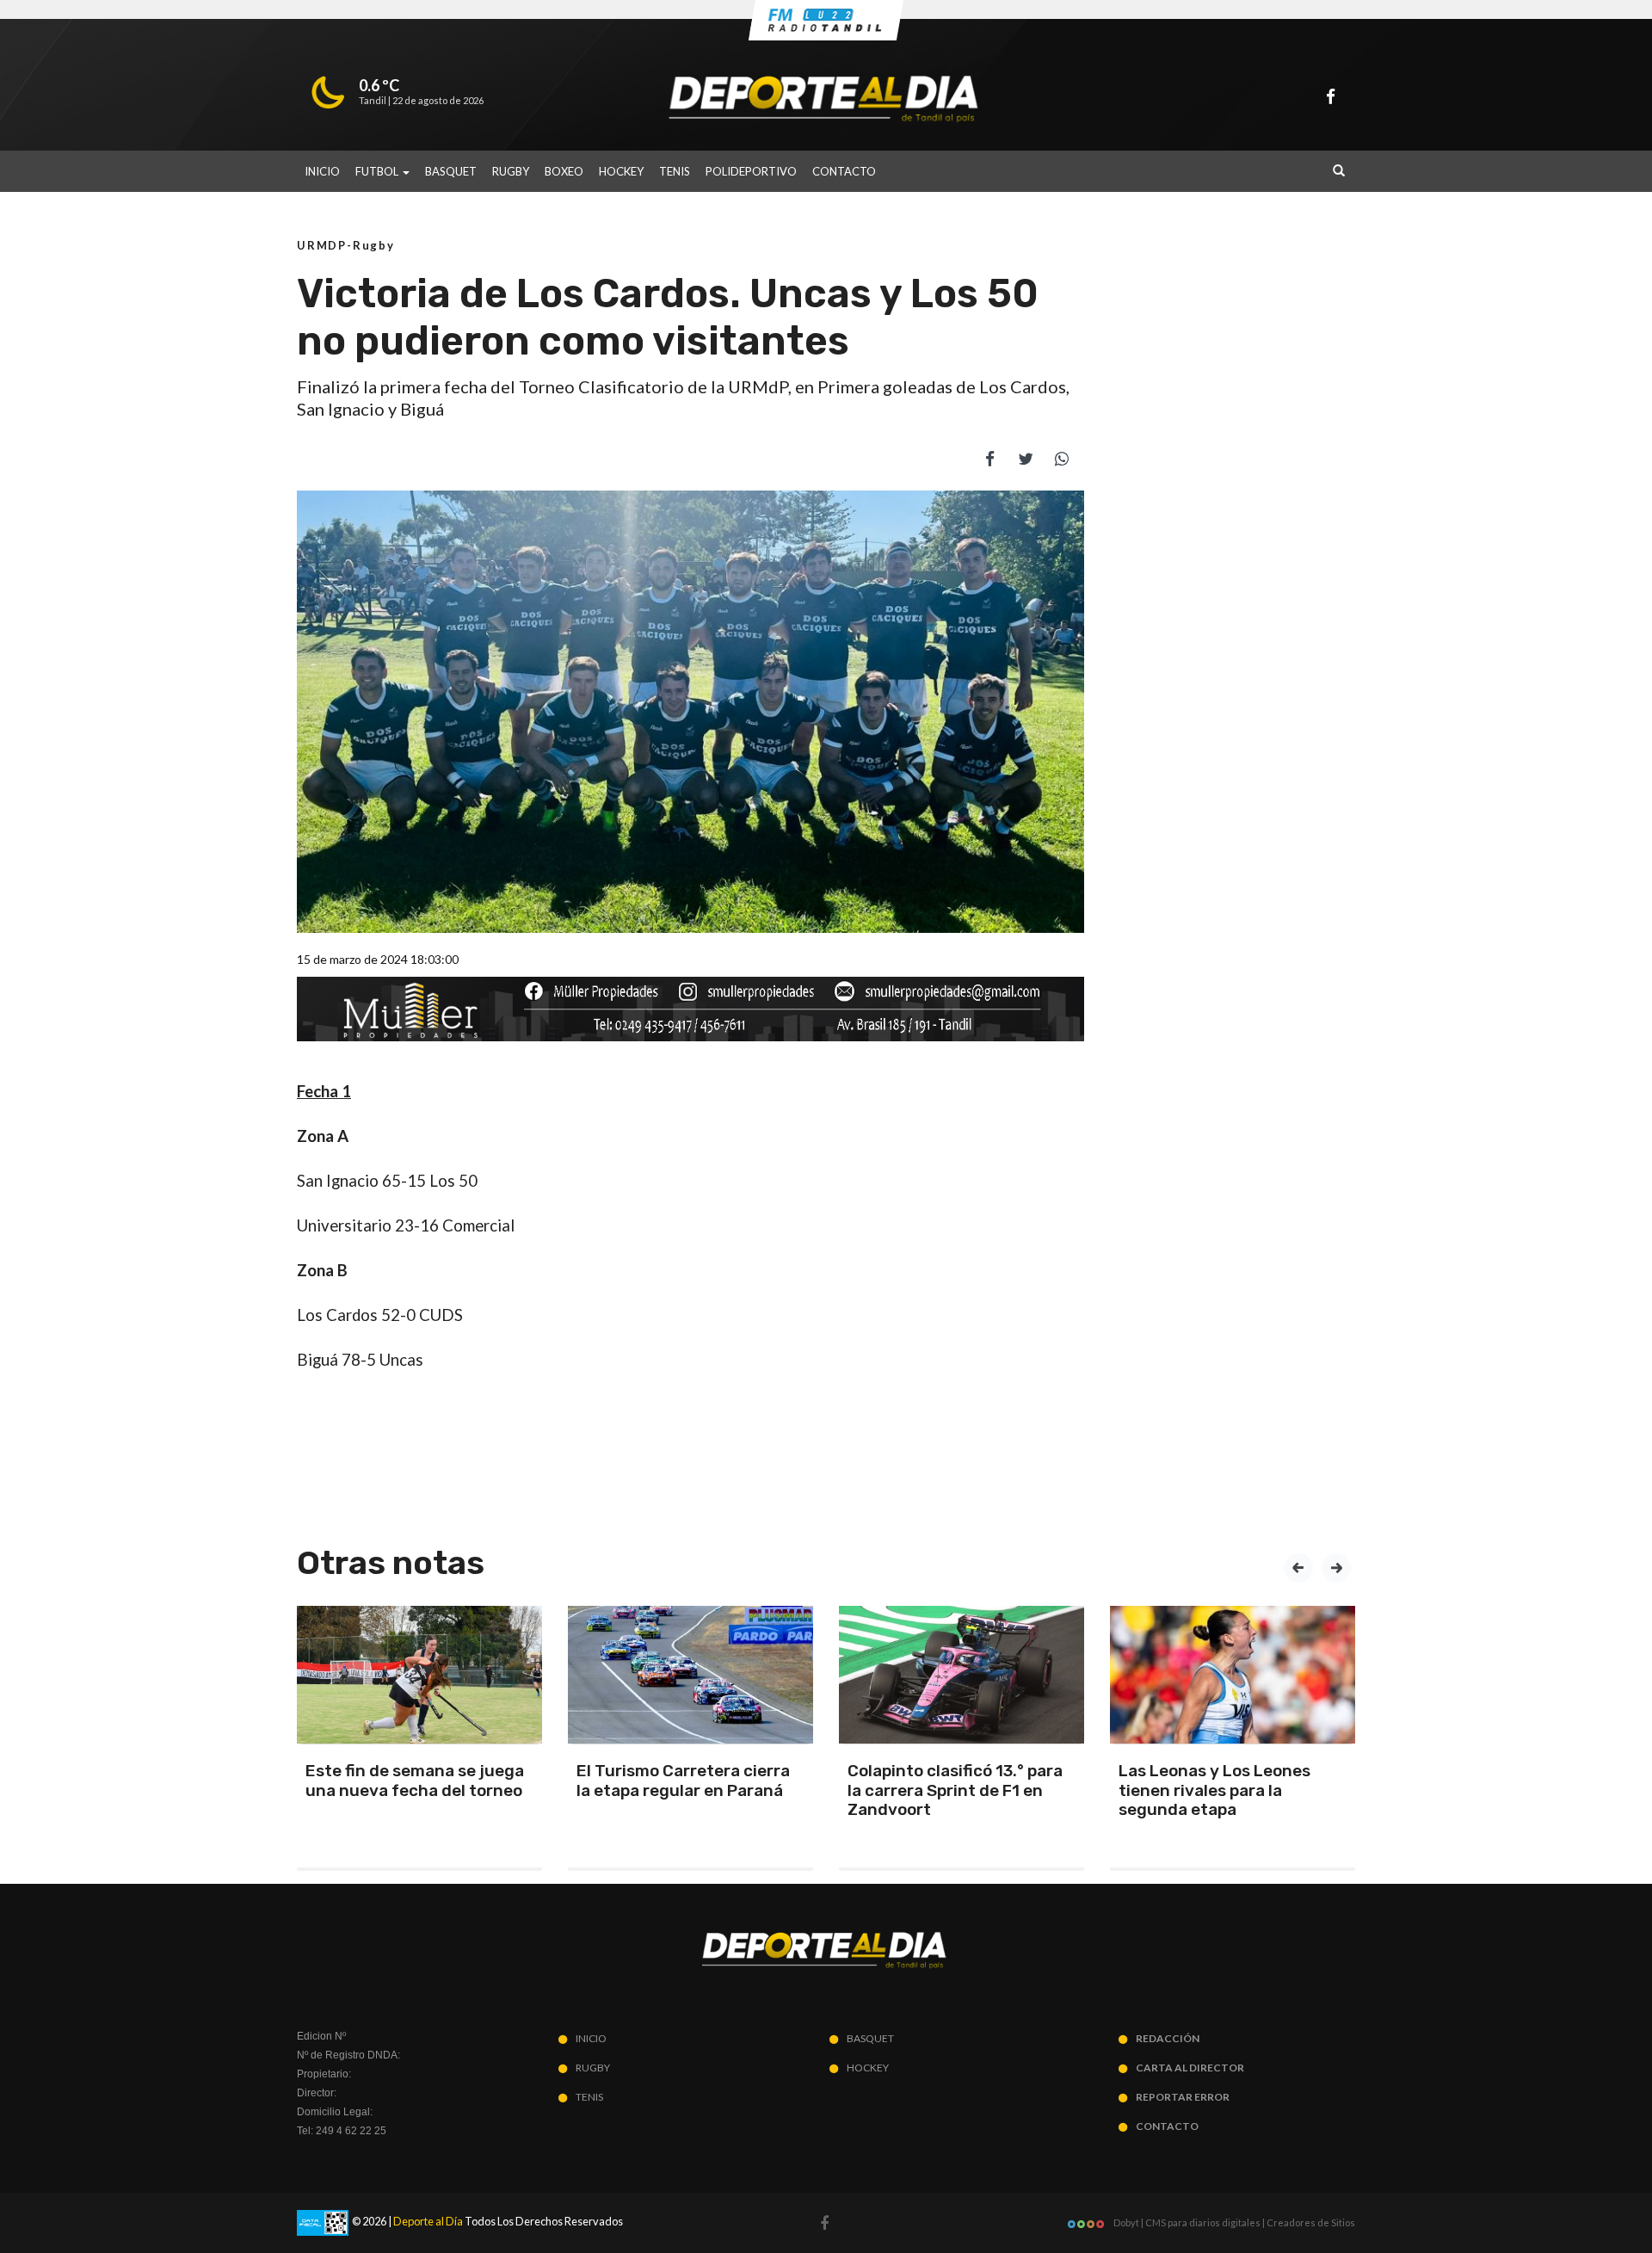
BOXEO (564, 171)
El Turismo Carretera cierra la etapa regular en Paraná (683, 1781)
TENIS (675, 171)
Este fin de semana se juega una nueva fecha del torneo (415, 1781)
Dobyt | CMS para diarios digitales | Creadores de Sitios (1233, 2222)
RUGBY (511, 171)
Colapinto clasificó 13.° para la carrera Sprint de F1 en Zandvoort (955, 1790)
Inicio (322, 171)
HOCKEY (621, 171)
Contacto (844, 171)
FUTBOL (378, 171)
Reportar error (1183, 2097)
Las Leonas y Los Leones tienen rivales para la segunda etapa (1214, 1790)
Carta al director (1190, 2068)
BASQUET (451, 171)
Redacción (1168, 2038)
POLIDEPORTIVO (751, 171)
